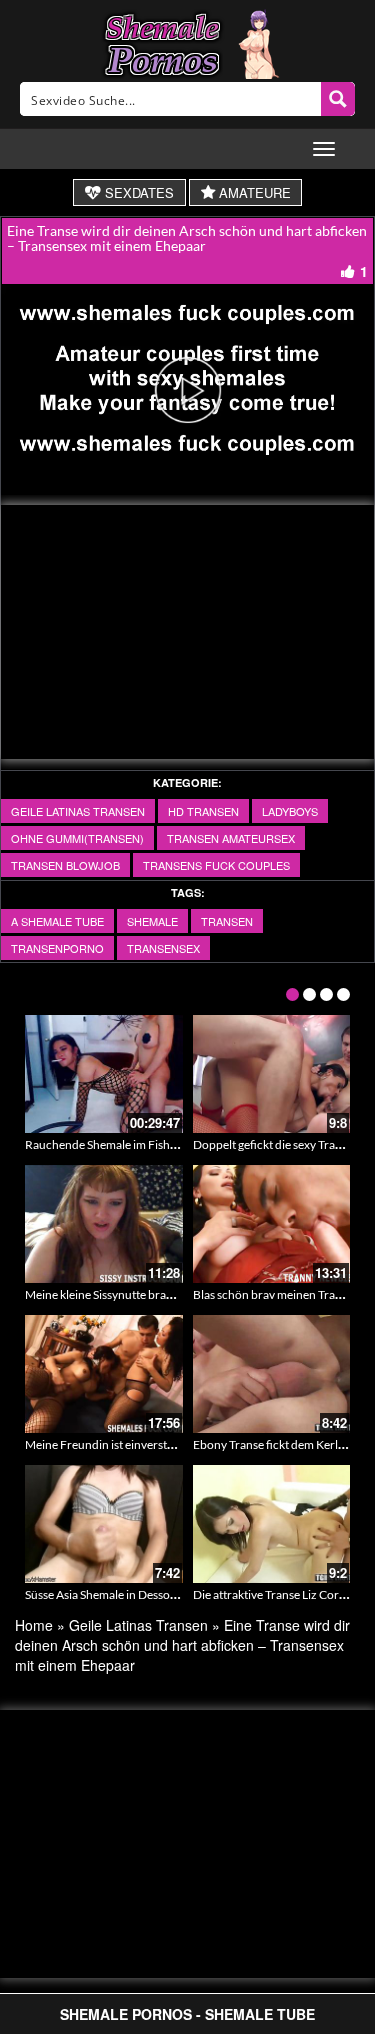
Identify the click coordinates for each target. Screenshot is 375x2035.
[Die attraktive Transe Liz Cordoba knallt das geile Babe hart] (272, 1524)
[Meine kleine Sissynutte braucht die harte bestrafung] (104, 1224)
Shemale (152, 921)
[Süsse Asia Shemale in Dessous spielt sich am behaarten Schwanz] (104, 1524)
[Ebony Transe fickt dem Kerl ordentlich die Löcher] (272, 1374)
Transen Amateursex (231, 838)
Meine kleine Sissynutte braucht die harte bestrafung (161, 1294)
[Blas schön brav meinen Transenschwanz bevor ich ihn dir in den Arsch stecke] (272, 1224)
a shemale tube (57, 921)
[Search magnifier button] (338, 99)
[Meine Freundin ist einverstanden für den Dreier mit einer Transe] (104, 1374)
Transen (227, 921)
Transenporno (57, 948)
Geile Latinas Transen (78, 811)
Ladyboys (290, 811)
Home (34, 1625)
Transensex (163, 948)
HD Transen (203, 811)
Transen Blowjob (65, 865)
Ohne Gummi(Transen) (77, 838)
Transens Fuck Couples (216, 865)
